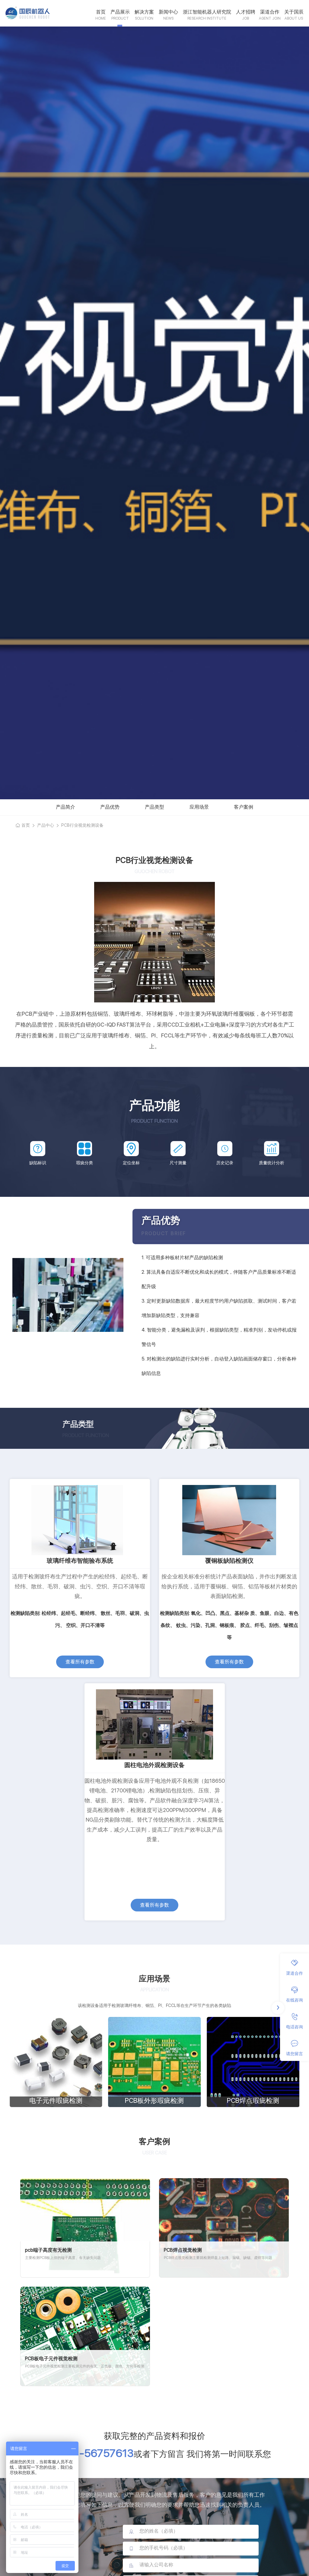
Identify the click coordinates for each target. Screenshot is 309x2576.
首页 (101, 12)
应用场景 (199, 807)
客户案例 (244, 807)
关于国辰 (294, 12)
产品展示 (120, 12)
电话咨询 (295, 2027)
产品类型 (154, 807)
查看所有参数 (80, 1662)
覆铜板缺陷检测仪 (229, 1561)
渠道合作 (270, 12)
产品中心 (46, 825)
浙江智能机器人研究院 (207, 12)
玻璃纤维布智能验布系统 (80, 1561)
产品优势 (110, 807)
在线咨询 (295, 2000)
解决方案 (144, 12)
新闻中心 (168, 12)
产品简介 (65, 807)
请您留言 (295, 2054)
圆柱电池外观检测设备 (154, 1765)
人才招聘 (246, 12)
